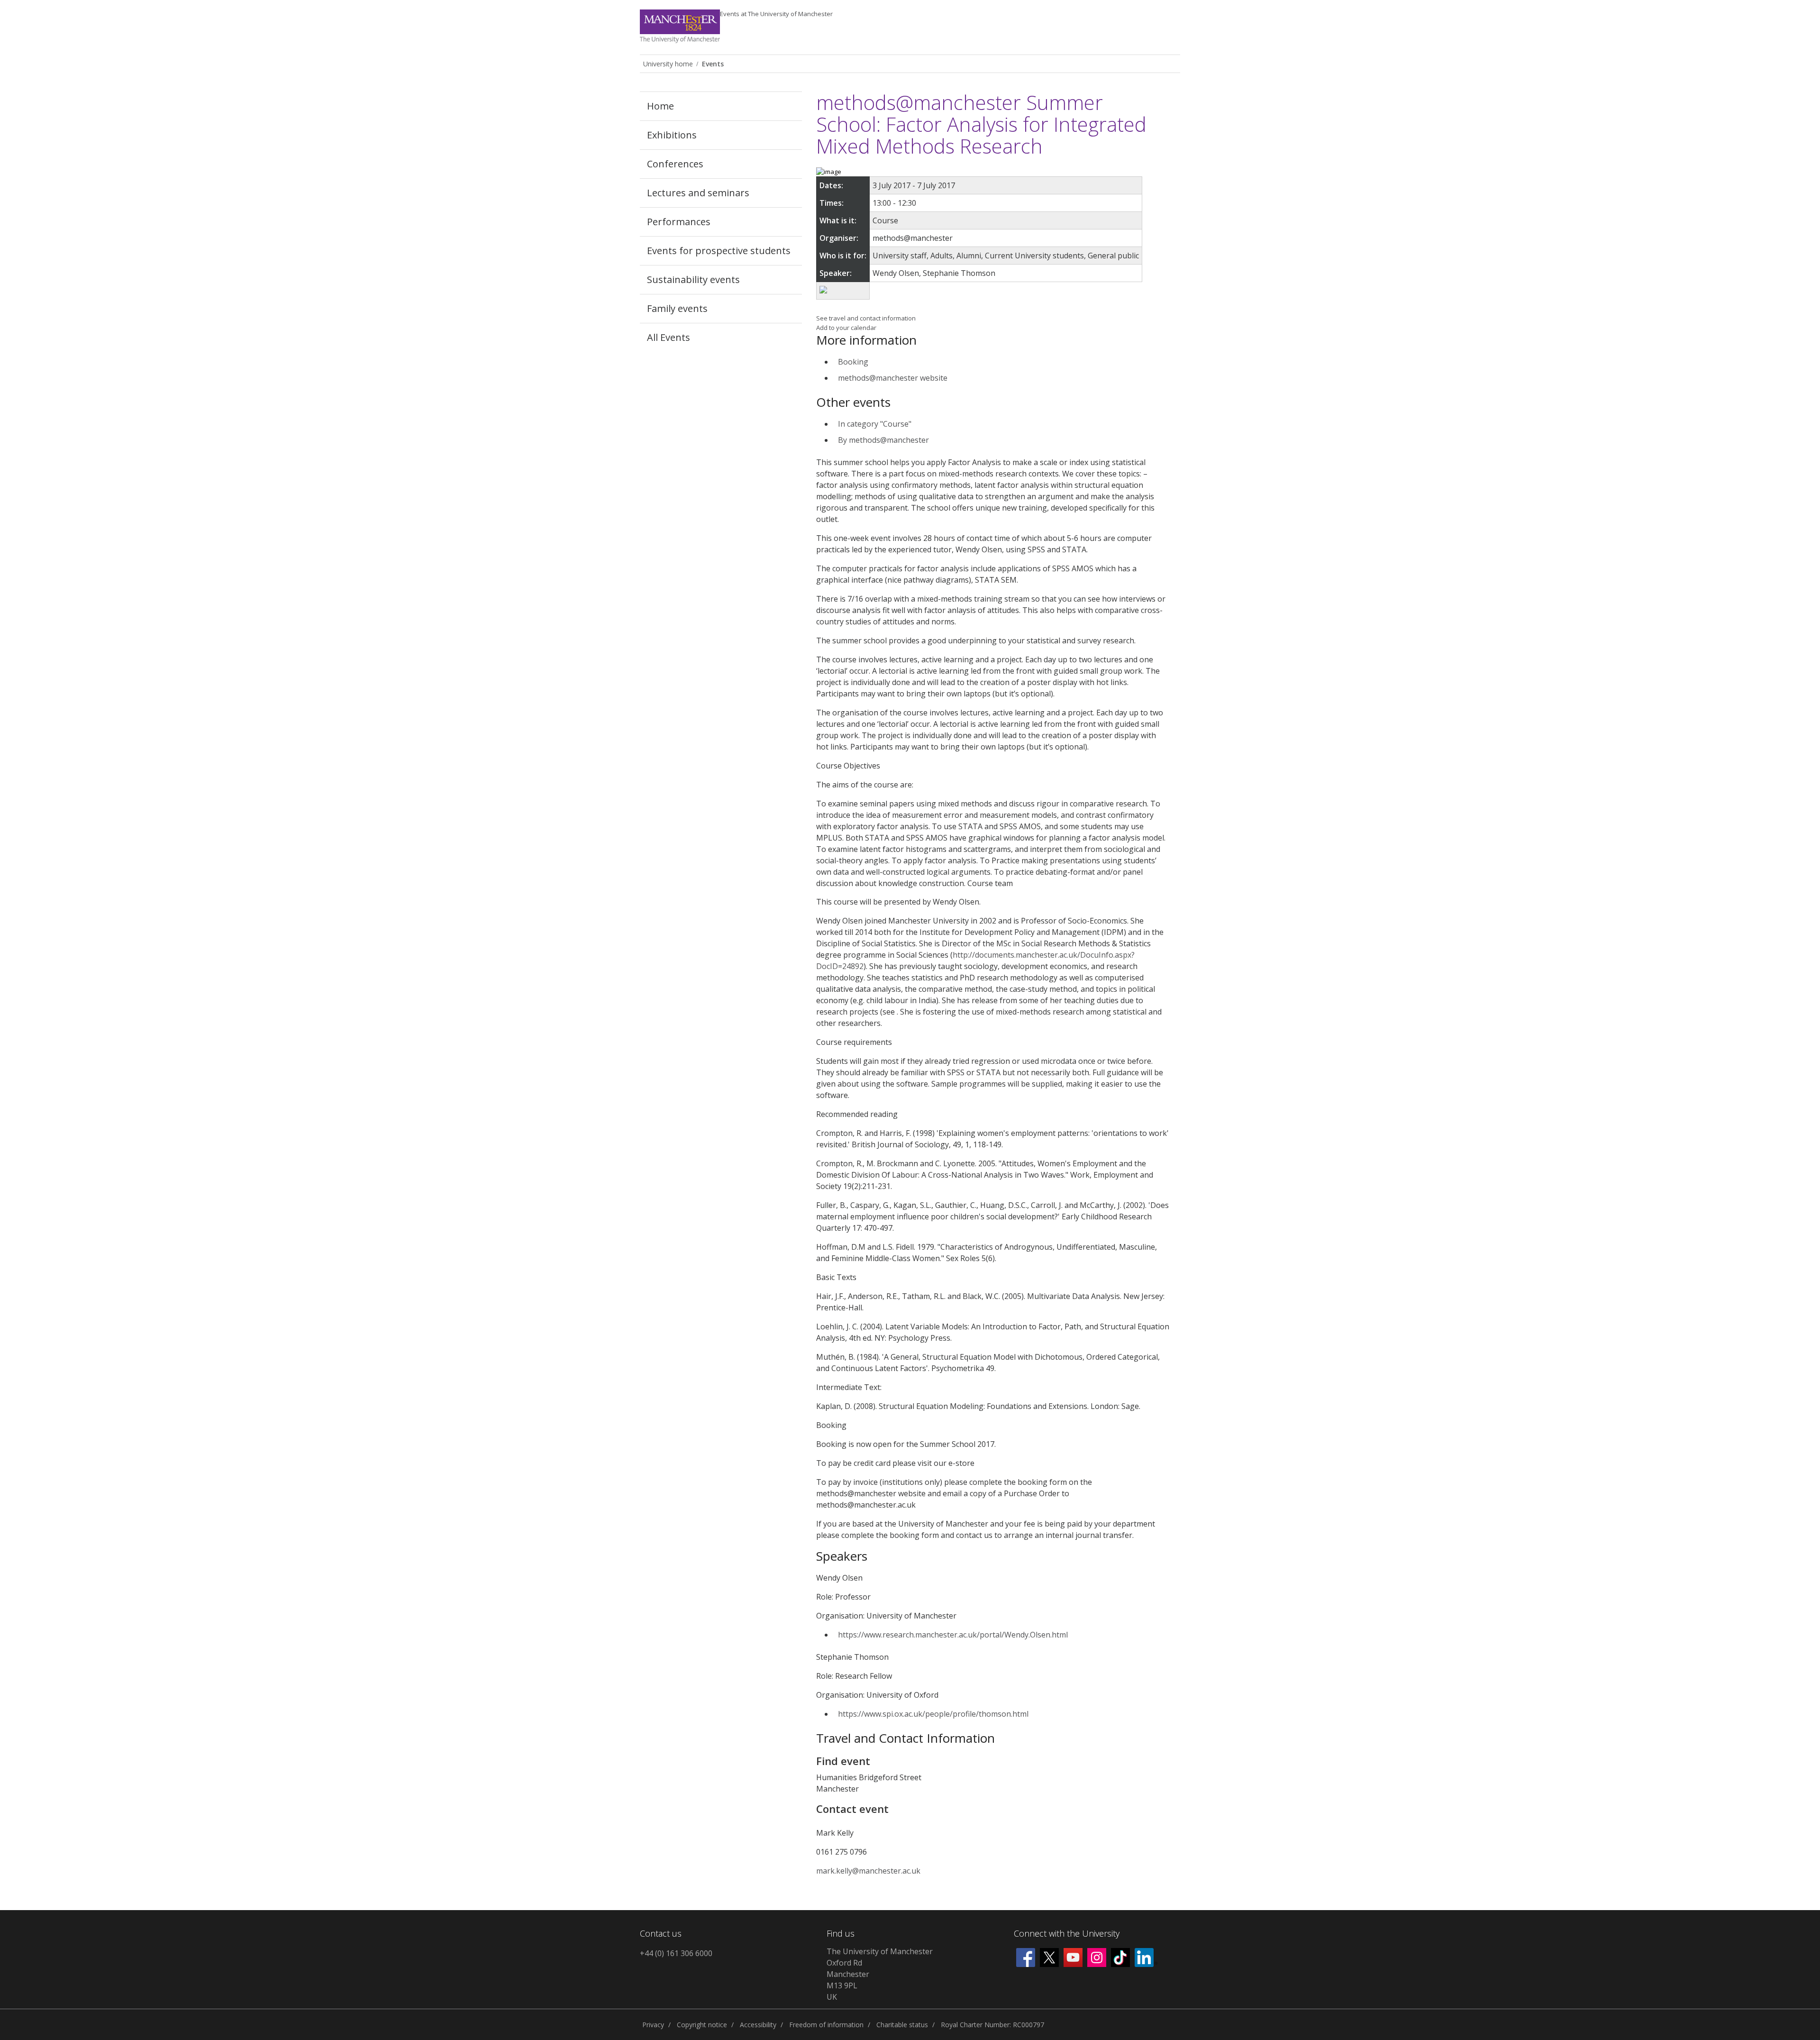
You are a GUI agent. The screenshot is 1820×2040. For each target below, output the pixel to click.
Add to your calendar (846, 328)
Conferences (675, 164)
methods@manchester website (893, 378)
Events (776, 14)
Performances (679, 222)
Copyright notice (702, 2025)
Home (660, 106)
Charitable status (902, 2025)
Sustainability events (693, 279)
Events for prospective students (719, 251)
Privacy (653, 2025)
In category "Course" (875, 424)
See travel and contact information (866, 318)
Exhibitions (672, 135)
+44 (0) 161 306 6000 (676, 1953)
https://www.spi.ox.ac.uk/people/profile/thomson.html (933, 1714)
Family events (677, 308)
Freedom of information (826, 2025)
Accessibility (758, 2025)
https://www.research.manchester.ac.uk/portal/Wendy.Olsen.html (953, 1635)
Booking (853, 362)
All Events (669, 337)
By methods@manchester (883, 440)
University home (668, 64)
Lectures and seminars (698, 193)
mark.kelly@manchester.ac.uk (868, 1871)
